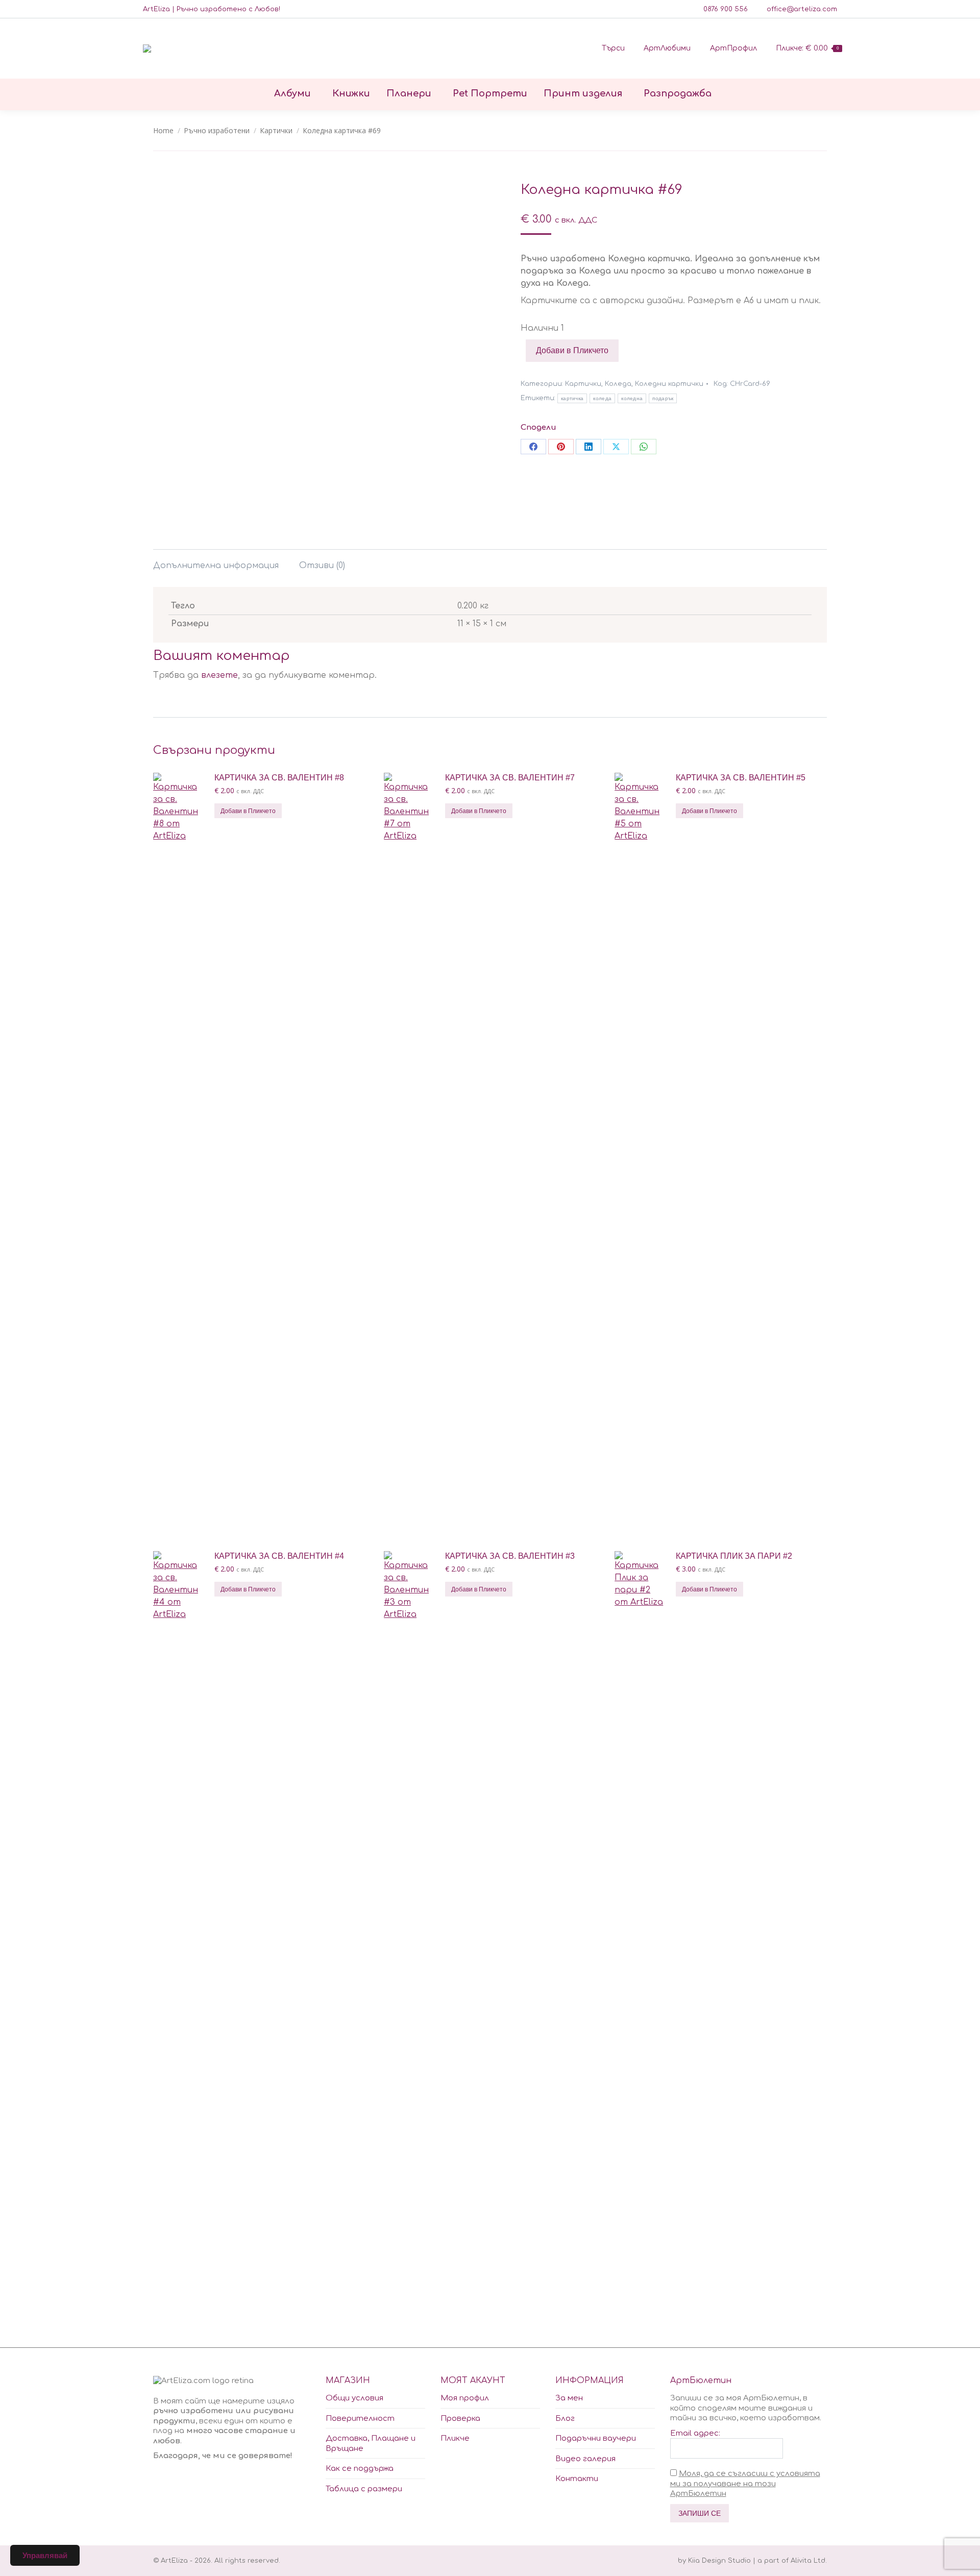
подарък (663, 398)
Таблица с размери (364, 2489)
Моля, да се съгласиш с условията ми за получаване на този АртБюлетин (745, 2484)
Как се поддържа (360, 2469)
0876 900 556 (726, 9)
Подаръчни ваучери (596, 2438)
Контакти (577, 2479)
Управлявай (45, 2555)
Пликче (455, 2438)
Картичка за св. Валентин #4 (279, 1556)
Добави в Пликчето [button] (248, 811)
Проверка (460, 2419)
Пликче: (807, 48)
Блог (565, 2419)
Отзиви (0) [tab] (322, 566)
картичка (572, 398)
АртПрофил (733, 48)
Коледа (618, 384)
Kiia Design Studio (719, 2561)
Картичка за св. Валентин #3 (510, 1556)
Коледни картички (669, 384)
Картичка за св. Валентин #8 (279, 778)
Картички (583, 384)
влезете (219, 675)
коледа (602, 398)
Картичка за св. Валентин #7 (510, 778)
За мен (569, 2398)
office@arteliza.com (802, 9)
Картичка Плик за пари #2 (734, 1556)
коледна (632, 398)
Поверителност (360, 2419)
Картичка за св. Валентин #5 (741, 778)
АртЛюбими (667, 48)
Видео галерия (585, 2459)
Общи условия (354, 2398)
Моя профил (465, 2398)
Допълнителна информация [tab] (216, 566)
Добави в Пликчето (572, 350)
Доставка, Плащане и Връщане (371, 2444)
